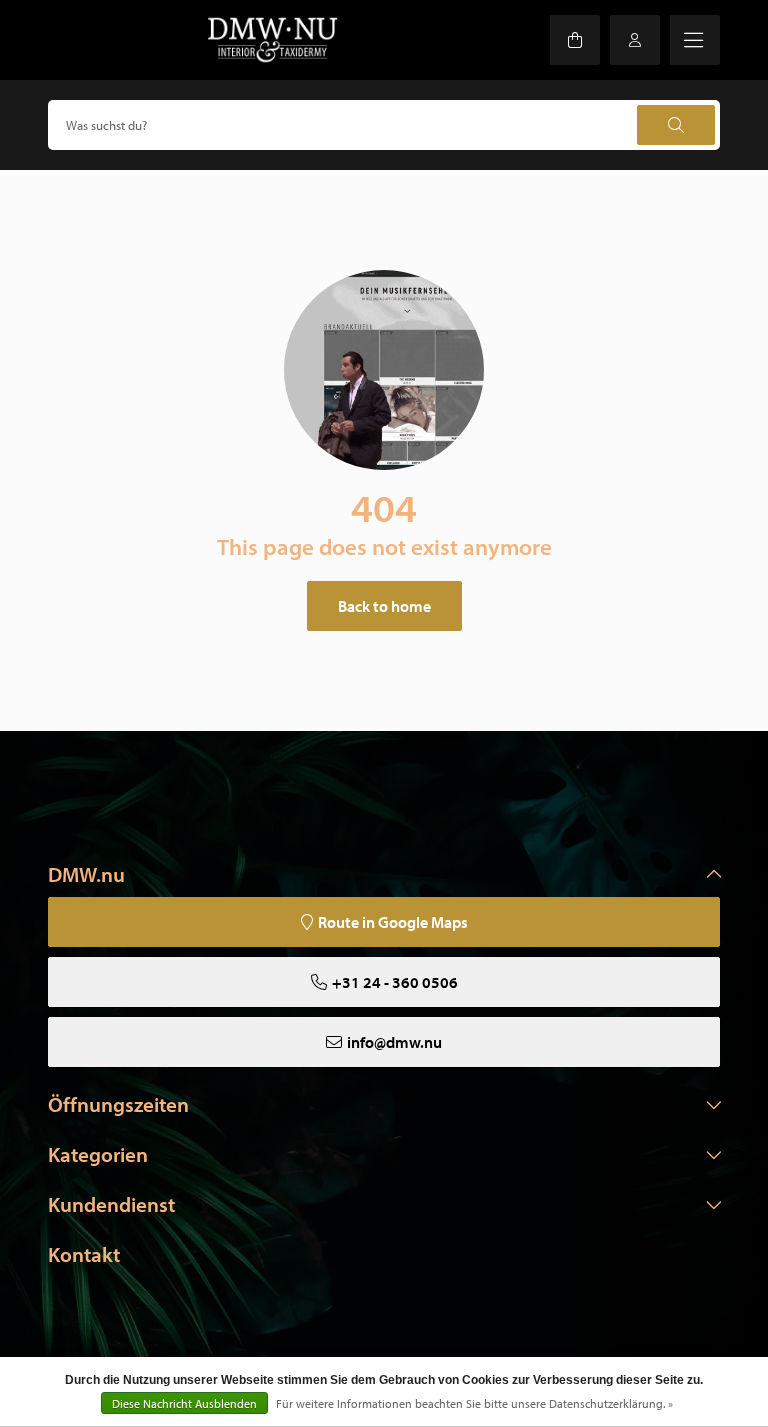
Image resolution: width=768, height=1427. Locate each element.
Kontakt (84, 1254)
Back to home (384, 606)
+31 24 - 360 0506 (395, 982)
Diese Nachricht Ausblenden (184, 1403)
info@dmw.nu (394, 1042)
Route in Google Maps (393, 922)
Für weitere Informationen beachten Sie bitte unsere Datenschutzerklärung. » (474, 1403)
